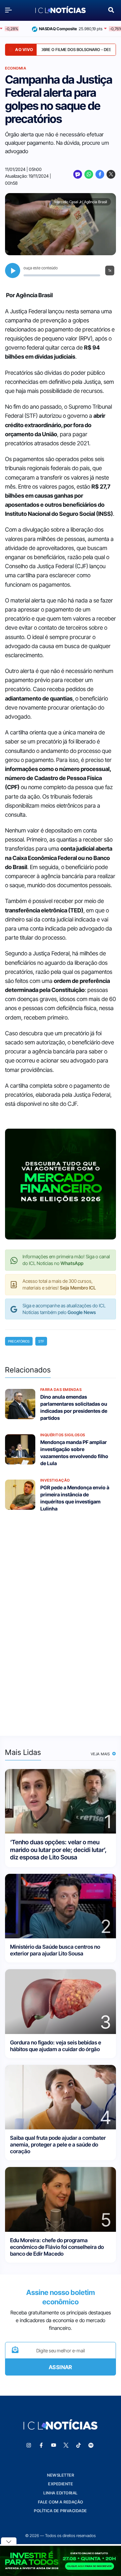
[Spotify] (91, 2445)
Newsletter (61, 2475)
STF (41, 1341)
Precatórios (19, 1341)
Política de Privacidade (61, 2511)
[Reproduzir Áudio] (13, 270)
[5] (61, 2199)
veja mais (101, 1754)
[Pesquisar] (111, 9)
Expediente (61, 2484)
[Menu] (10, 10)
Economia (16, 68)
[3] (61, 2001)
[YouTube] (54, 2445)
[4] (61, 2097)
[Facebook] (100, 174)
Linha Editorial (61, 2493)
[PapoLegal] (78, 174)
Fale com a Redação (61, 2502)
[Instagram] (29, 2445)
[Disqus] (61, 1620)
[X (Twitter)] (111, 174)
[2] (61, 1906)
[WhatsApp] (89, 174)
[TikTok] (79, 2445)
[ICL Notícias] (61, 10)
